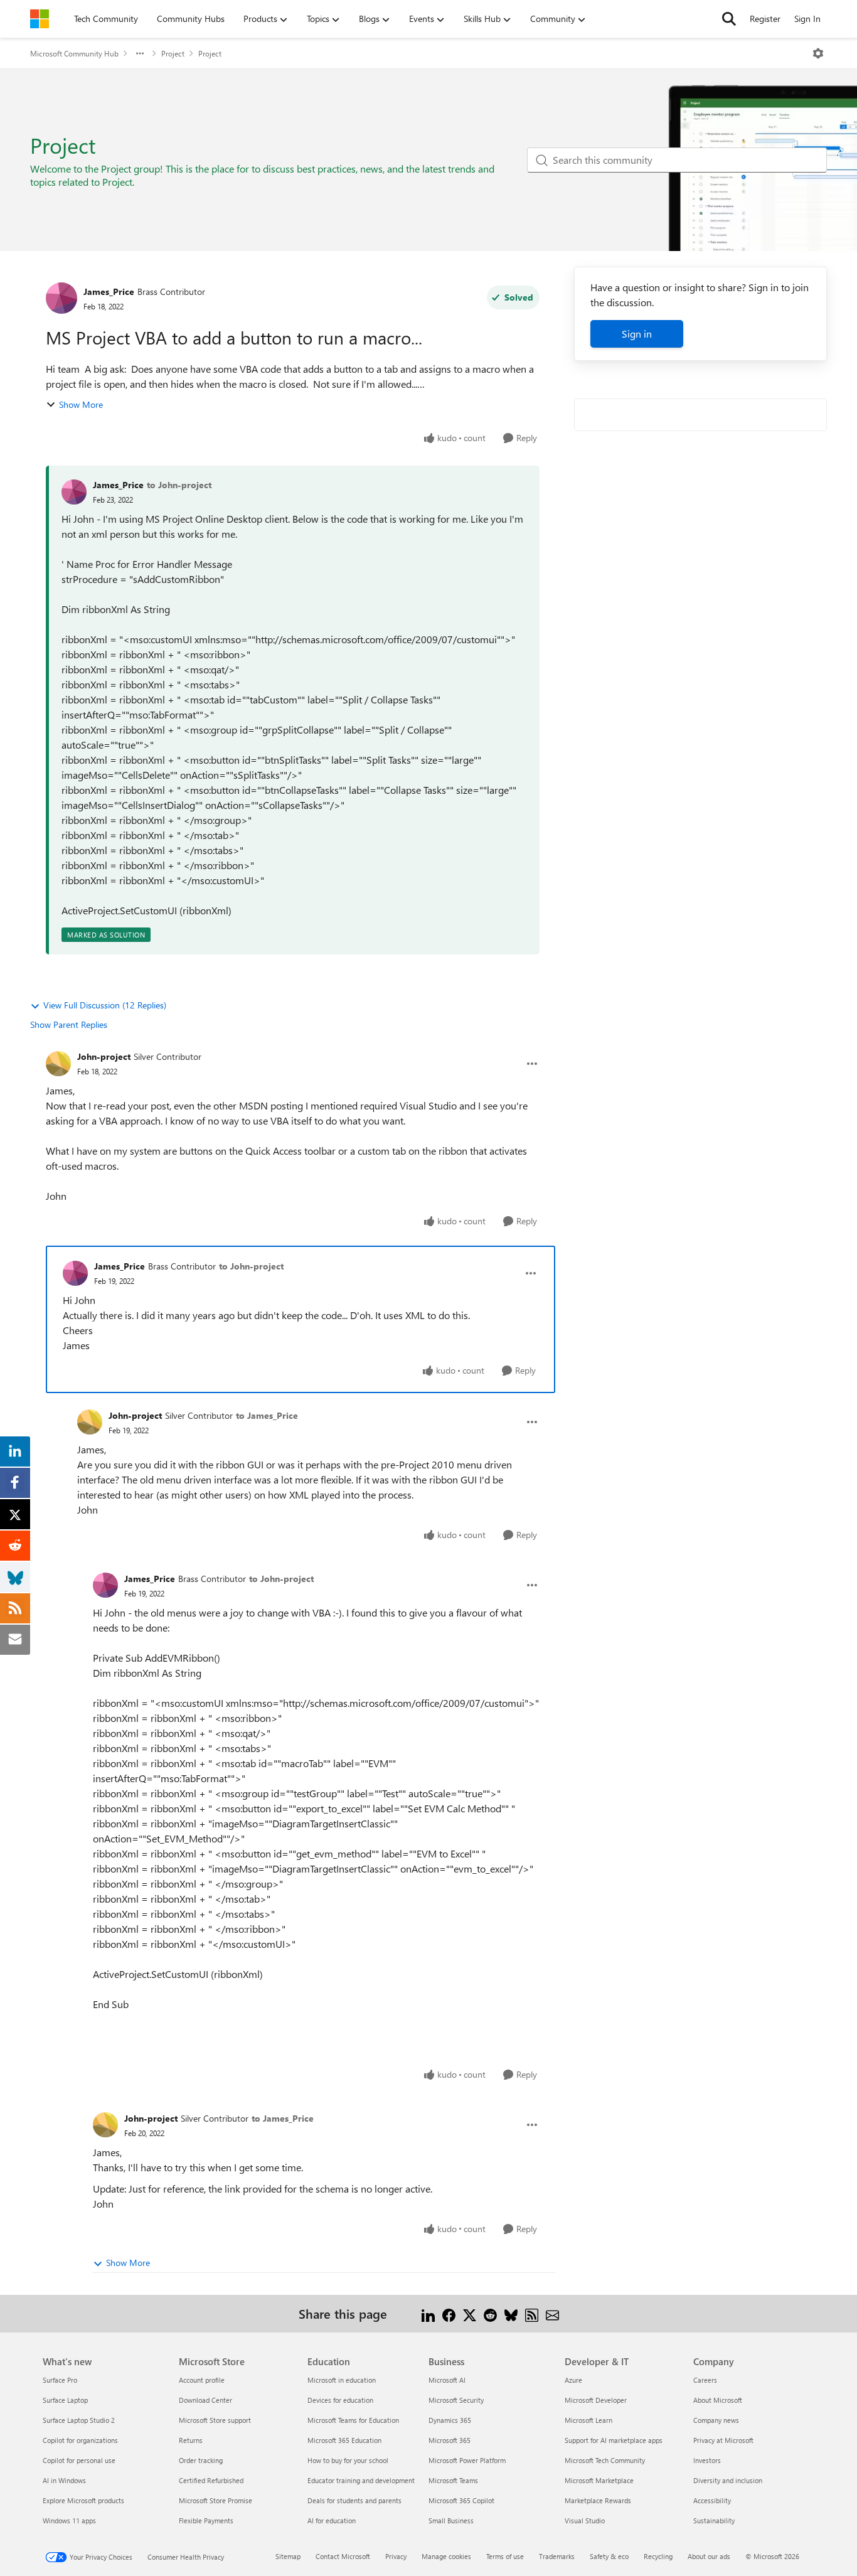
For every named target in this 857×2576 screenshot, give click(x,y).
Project (173, 53)
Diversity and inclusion (728, 2480)
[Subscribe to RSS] (532, 2313)
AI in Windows (64, 2480)
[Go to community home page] (40, 19)
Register (765, 19)
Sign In (807, 19)
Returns (191, 2440)
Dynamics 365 (450, 2420)
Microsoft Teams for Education (353, 2420)
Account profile (202, 2380)
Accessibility (712, 2500)
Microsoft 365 (450, 2440)
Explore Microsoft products (83, 2500)
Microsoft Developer (596, 2400)
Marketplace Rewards (598, 2500)
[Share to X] (470, 2313)
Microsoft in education (342, 2380)
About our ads (709, 2556)
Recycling (658, 2556)
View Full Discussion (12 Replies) (105, 1005)
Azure (573, 2380)
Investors (707, 2460)
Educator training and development (361, 2480)
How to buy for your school (348, 2460)
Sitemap (288, 2556)
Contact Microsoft (343, 2556)
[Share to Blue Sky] (511, 2313)
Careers (705, 2380)
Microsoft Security (456, 2400)
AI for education (332, 2520)
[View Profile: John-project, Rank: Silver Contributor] (58, 1064)
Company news (716, 2420)
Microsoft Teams (453, 2480)
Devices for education (340, 2400)
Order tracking (201, 2460)
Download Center (205, 2400)
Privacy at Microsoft (723, 2440)
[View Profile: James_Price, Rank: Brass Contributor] (61, 298)
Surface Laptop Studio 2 (79, 2420)
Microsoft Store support (215, 2420)
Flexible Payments (206, 2520)
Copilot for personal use (79, 2460)
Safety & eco (609, 2556)
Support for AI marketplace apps (614, 2440)
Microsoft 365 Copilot (461, 2500)
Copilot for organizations (80, 2440)
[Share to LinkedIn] (428, 2313)
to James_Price (267, 1415)
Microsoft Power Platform (467, 2460)
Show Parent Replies (69, 1024)
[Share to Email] (552, 2313)
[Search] (729, 19)
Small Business (451, 2520)
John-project (104, 1056)
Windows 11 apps (69, 2520)
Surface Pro (60, 2380)
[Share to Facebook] (449, 2313)
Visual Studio (585, 2520)
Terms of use (505, 2556)
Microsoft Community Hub (74, 53)
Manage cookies (446, 2556)
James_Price (109, 291)
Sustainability (714, 2520)
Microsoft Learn (588, 2420)
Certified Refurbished (211, 2480)
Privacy (396, 2556)
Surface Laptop (65, 2400)
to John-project (179, 485)
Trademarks (557, 2556)
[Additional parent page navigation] (140, 53)
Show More (81, 404)
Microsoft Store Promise (216, 2500)
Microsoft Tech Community (605, 2460)
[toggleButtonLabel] (818, 53)
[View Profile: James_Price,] (74, 492)
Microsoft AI (447, 2380)
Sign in (637, 334)
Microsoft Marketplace (599, 2480)
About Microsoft (718, 2400)
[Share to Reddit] (490, 2313)
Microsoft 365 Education (344, 2440)
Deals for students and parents (354, 2500)
